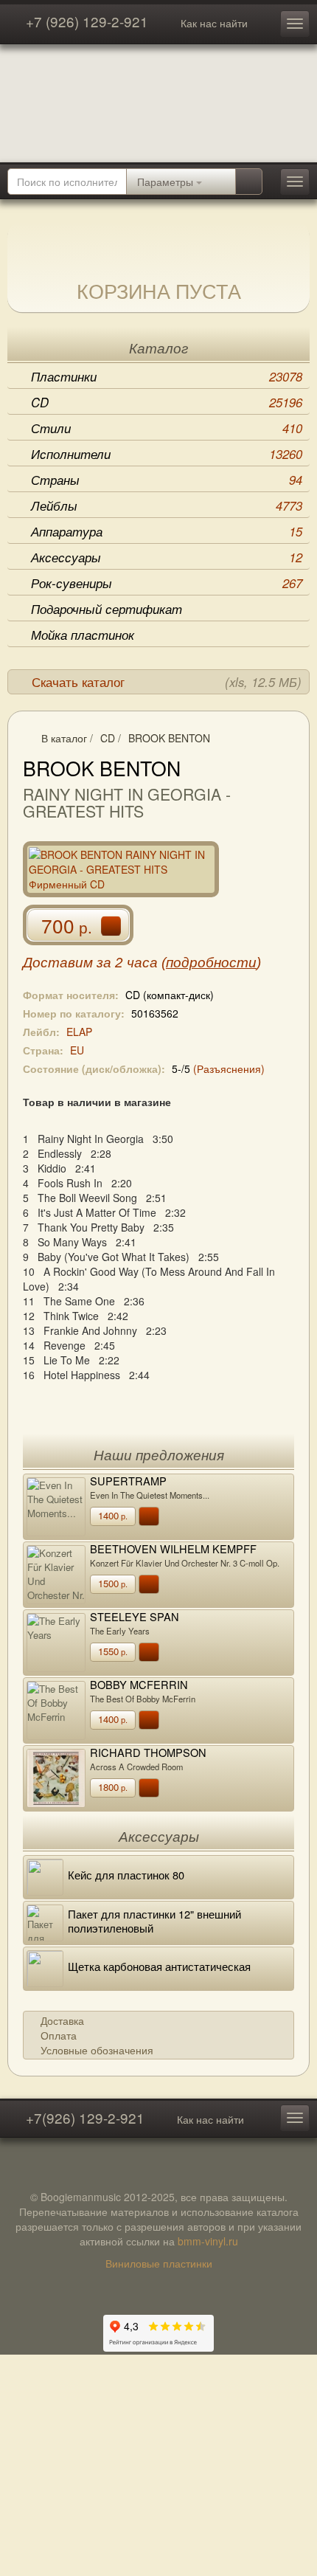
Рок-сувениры (167, 583)
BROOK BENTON (169, 738)
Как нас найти (214, 23)
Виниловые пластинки (159, 2263)
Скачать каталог (167, 682)
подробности (211, 963)
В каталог (64, 738)
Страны (167, 480)
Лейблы (167, 505)
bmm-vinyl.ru (208, 2241)
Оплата (59, 2035)
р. (113, 1515)
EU (77, 1050)
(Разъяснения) (229, 1068)
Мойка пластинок (83, 635)
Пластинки (167, 376)
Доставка (62, 2020)
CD (167, 402)
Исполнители (167, 454)
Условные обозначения (97, 2050)
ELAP (79, 1032)
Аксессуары (167, 557)
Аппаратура (167, 531)
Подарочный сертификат (107, 609)
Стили (167, 428)
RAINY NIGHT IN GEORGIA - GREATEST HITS (127, 802)
